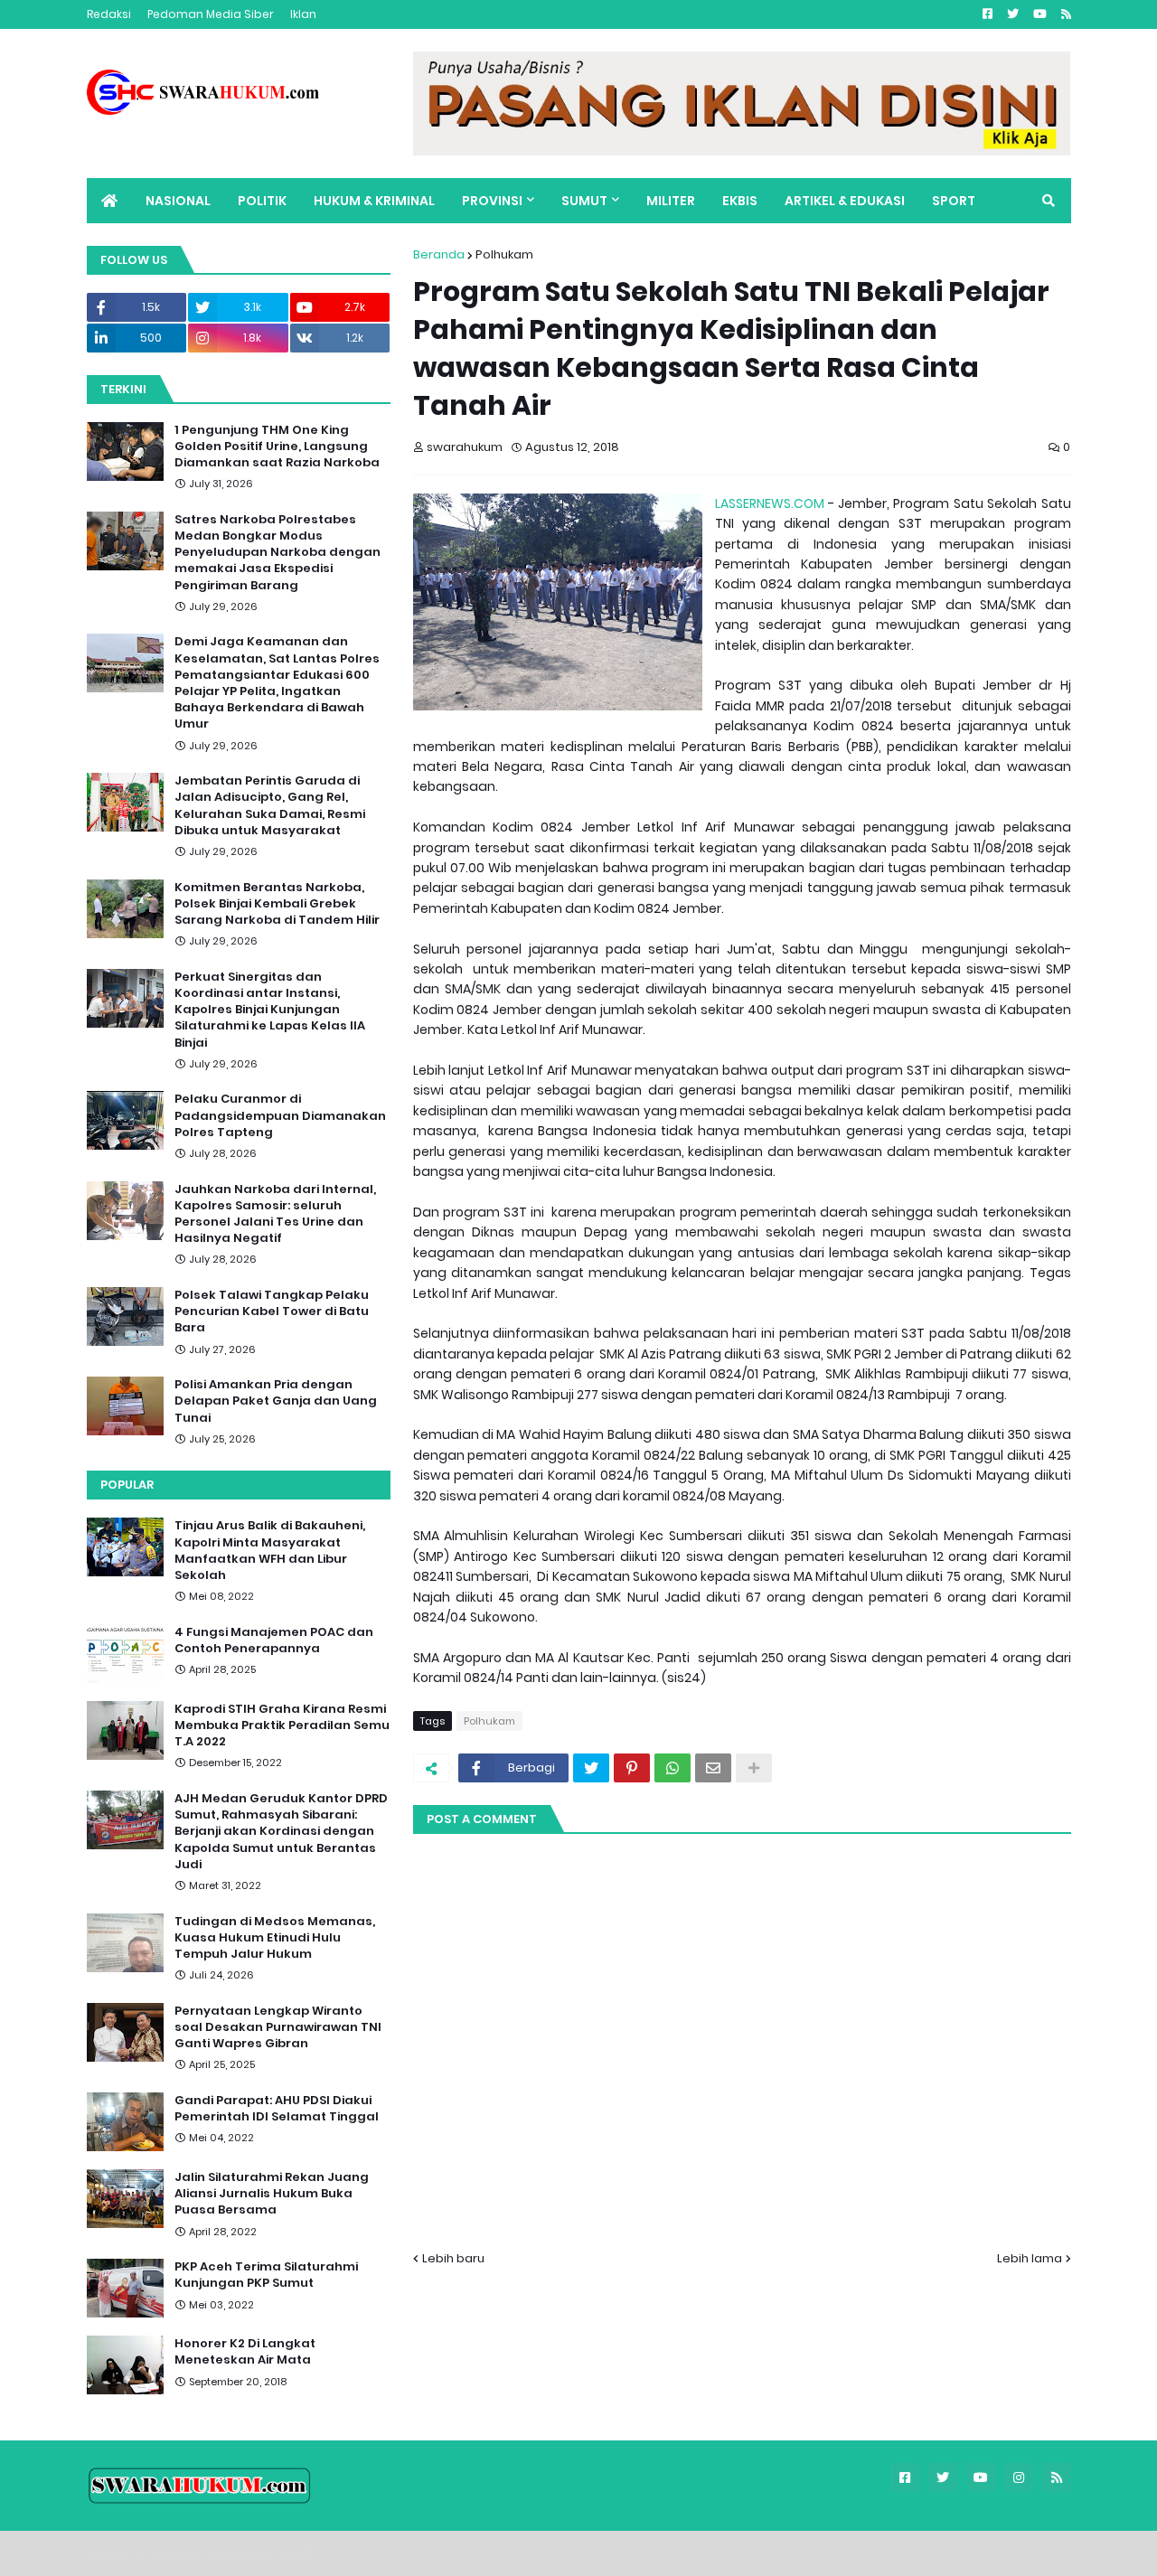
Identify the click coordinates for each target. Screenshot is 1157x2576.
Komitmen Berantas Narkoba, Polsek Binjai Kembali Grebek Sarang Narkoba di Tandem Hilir (277, 904)
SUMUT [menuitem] (584, 201)
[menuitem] (109, 201)
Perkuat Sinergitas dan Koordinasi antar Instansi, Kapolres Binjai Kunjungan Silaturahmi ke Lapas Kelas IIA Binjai (270, 1010)
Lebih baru (453, 2258)
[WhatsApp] (673, 1768)
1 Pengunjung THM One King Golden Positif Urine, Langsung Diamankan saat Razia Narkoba (277, 447)
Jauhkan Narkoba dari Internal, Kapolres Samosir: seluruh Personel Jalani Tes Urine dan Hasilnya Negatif (275, 1214)
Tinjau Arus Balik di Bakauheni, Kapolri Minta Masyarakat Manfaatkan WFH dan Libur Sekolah (270, 1551)
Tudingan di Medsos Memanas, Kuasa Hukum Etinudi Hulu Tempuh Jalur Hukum (275, 1938)
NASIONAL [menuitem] (178, 201)
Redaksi (109, 14)
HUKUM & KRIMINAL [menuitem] (374, 201)
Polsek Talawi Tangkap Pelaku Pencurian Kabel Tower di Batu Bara (272, 1312)
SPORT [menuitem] (954, 201)
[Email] (713, 1768)
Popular (127, 1485)
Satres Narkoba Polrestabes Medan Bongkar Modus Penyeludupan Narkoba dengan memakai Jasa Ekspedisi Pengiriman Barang (277, 553)
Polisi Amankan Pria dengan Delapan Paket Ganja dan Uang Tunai (276, 1401)
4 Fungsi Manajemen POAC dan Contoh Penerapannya (274, 1641)
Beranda (439, 254)
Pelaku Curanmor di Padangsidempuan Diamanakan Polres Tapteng (280, 1115)
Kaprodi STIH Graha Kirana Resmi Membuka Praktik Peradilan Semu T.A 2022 (282, 1725)
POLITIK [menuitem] (262, 201)
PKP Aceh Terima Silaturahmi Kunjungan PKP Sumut (266, 2275)
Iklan (303, 14)
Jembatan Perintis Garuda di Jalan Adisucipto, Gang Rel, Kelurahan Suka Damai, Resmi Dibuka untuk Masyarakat (270, 806)
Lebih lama (1030, 2258)
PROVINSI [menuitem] (492, 201)
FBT (310, 2553)
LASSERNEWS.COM (770, 503)
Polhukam (504, 254)
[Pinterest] (632, 1768)
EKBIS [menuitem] (740, 201)
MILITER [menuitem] (671, 201)
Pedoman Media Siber (211, 14)
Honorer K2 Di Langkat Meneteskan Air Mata (245, 2352)
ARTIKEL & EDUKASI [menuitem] (845, 201)
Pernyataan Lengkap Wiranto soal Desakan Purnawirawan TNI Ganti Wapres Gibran (278, 2027)
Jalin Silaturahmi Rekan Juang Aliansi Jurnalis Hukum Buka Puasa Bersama (272, 2194)
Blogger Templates (214, 2553)
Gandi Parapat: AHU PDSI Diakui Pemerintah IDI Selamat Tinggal (277, 2109)
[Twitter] (591, 1768)
